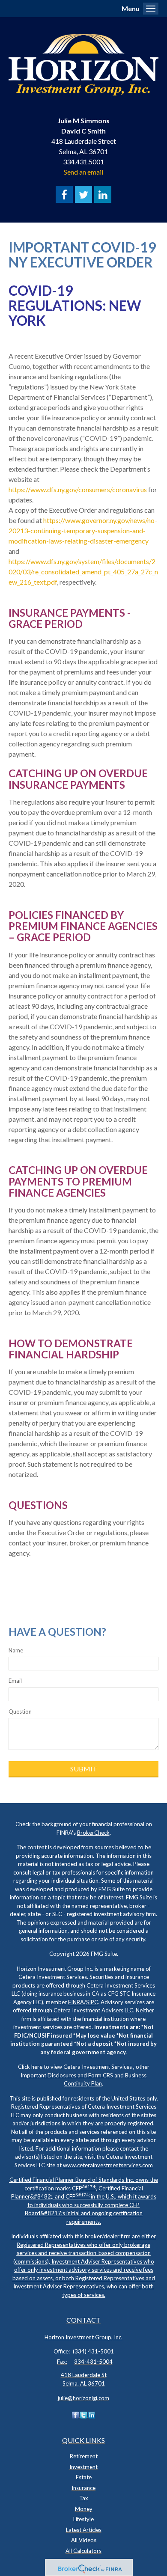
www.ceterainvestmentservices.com (108, 2165)
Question (20, 1711)
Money (84, 2509)
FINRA (76, 2002)
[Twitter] (83, 2415)
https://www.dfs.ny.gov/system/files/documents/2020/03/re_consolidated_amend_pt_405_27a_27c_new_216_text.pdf (83, 572)
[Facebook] (75, 2415)
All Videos (84, 2540)
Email (15, 1681)
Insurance (83, 2488)
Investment (83, 2467)
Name (16, 1650)
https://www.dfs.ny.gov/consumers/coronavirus (78, 489)
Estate (84, 2477)
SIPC (92, 2002)
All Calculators (83, 2551)
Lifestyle (83, 2519)
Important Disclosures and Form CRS (67, 2075)
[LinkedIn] (92, 2415)
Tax (84, 2498)
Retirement (84, 2456)
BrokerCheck (93, 1833)
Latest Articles (84, 2530)
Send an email (83, 172)
